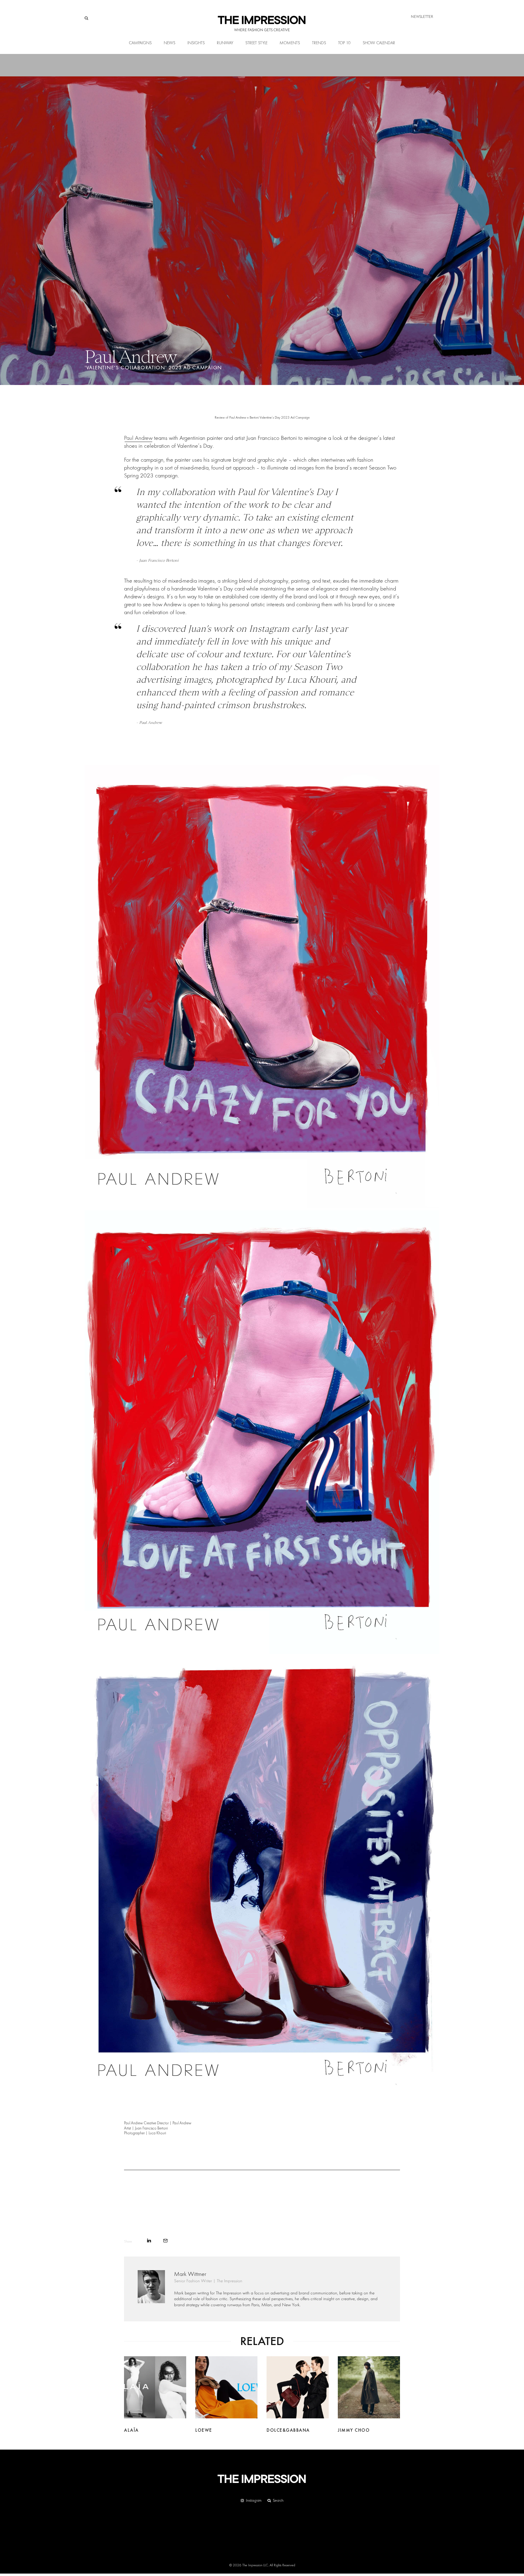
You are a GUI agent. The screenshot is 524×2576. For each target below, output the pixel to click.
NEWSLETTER (422, 17)
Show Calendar (379, 43)
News (170, 43)
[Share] (149, 2241)
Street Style (256, 43)
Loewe (204, 2430)
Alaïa (131, 2430)
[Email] (165, 2241)
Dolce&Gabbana (288, 2430)
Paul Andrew (138, 438)
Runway (225, 43)
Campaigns (140, 43)
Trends (319, 43)
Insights (196, 43)
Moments (290, 43)
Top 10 (344, 43)
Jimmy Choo (354, 2430)
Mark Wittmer (190, 2274)
